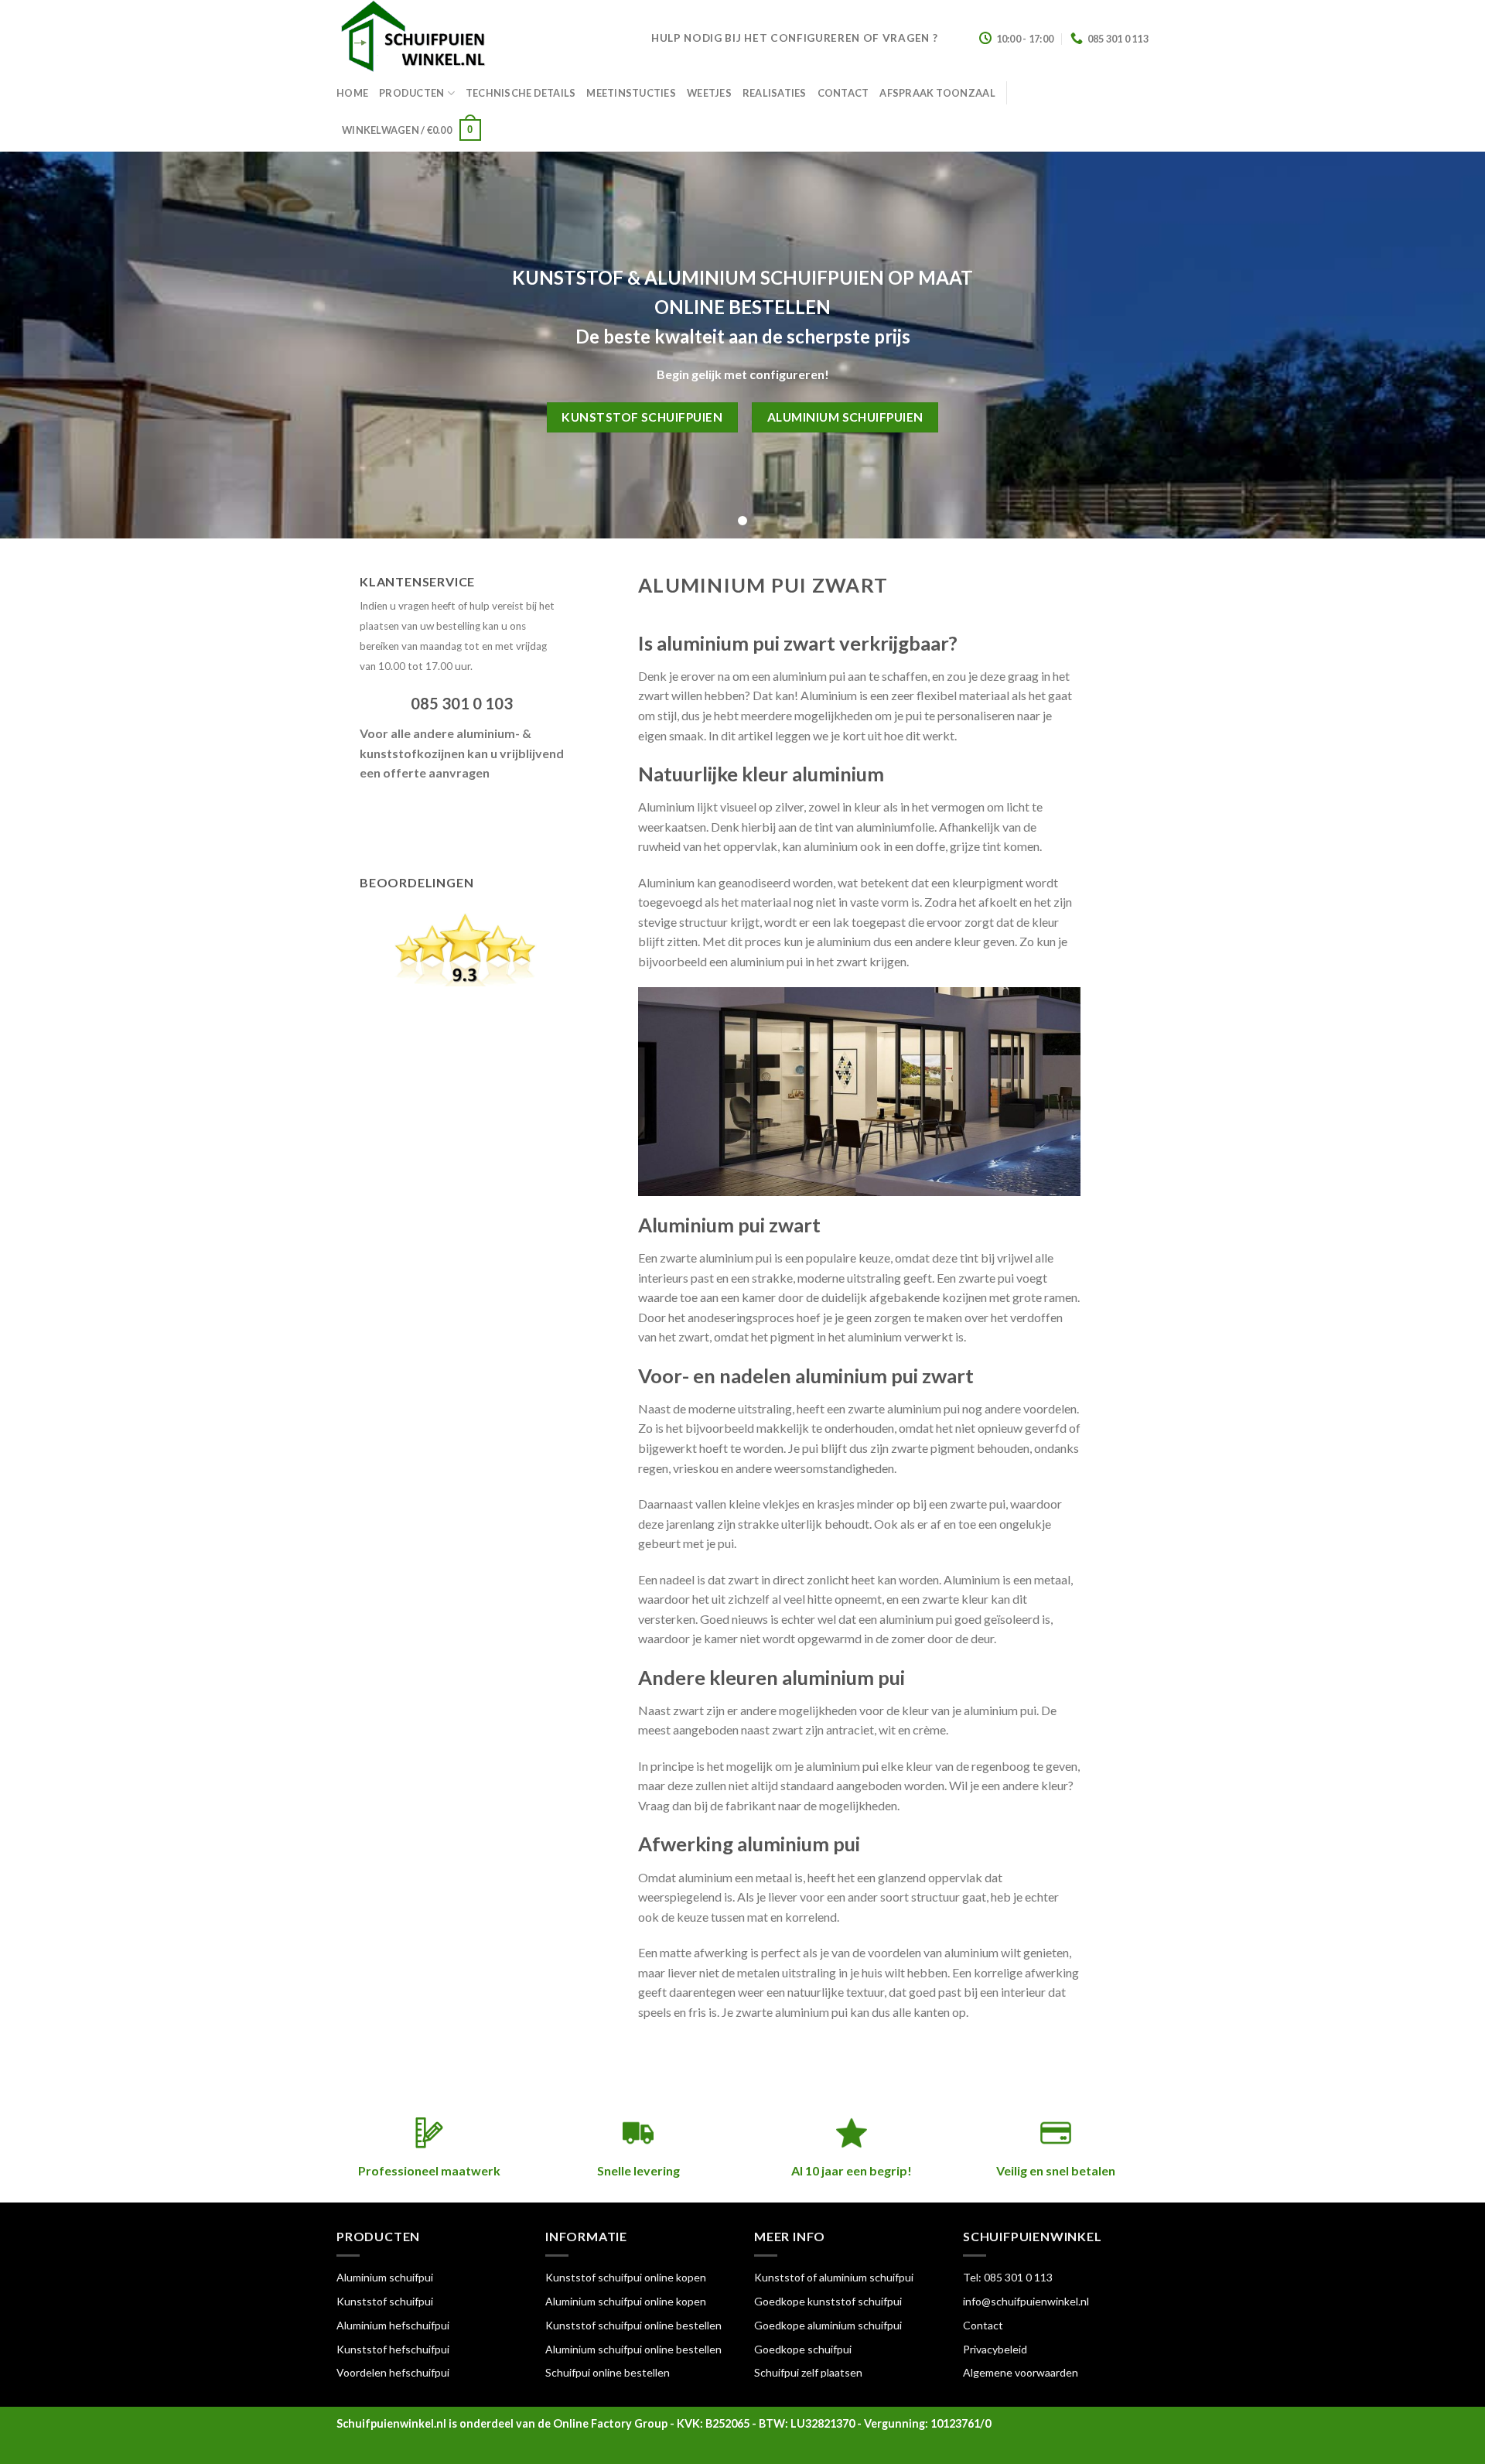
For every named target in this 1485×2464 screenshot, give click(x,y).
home (352, 93)
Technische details (521, 93)
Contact (843, 93)
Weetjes (709, 93)
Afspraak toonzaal (937, 93)
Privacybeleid (995, 2349)
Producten (411, 93)
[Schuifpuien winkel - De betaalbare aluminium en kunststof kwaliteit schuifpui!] (482, 39)
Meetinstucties (631, 93)
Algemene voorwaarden (1021, 2372)
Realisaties (775, 93)
